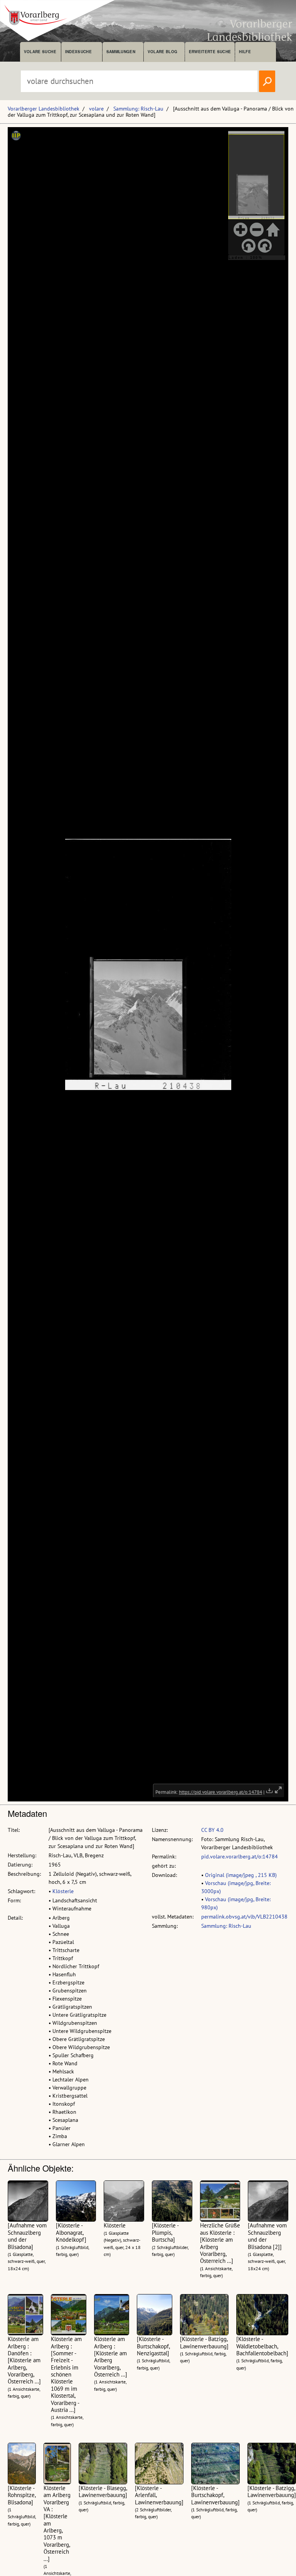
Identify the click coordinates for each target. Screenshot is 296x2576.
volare (96, 109)
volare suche (40, 52)
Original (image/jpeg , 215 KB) (241, 1875)
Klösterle (63, 1891)
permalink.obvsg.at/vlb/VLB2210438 (244, 1917)
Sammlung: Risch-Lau (138, 109)
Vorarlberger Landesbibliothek (44, 109)
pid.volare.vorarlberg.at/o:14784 (240, 1857)
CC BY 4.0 (212, 1830)
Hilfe (245, 52)
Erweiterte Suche (210, 52)
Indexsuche (78, 52)
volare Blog (163, 52)
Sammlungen (121, 52)
